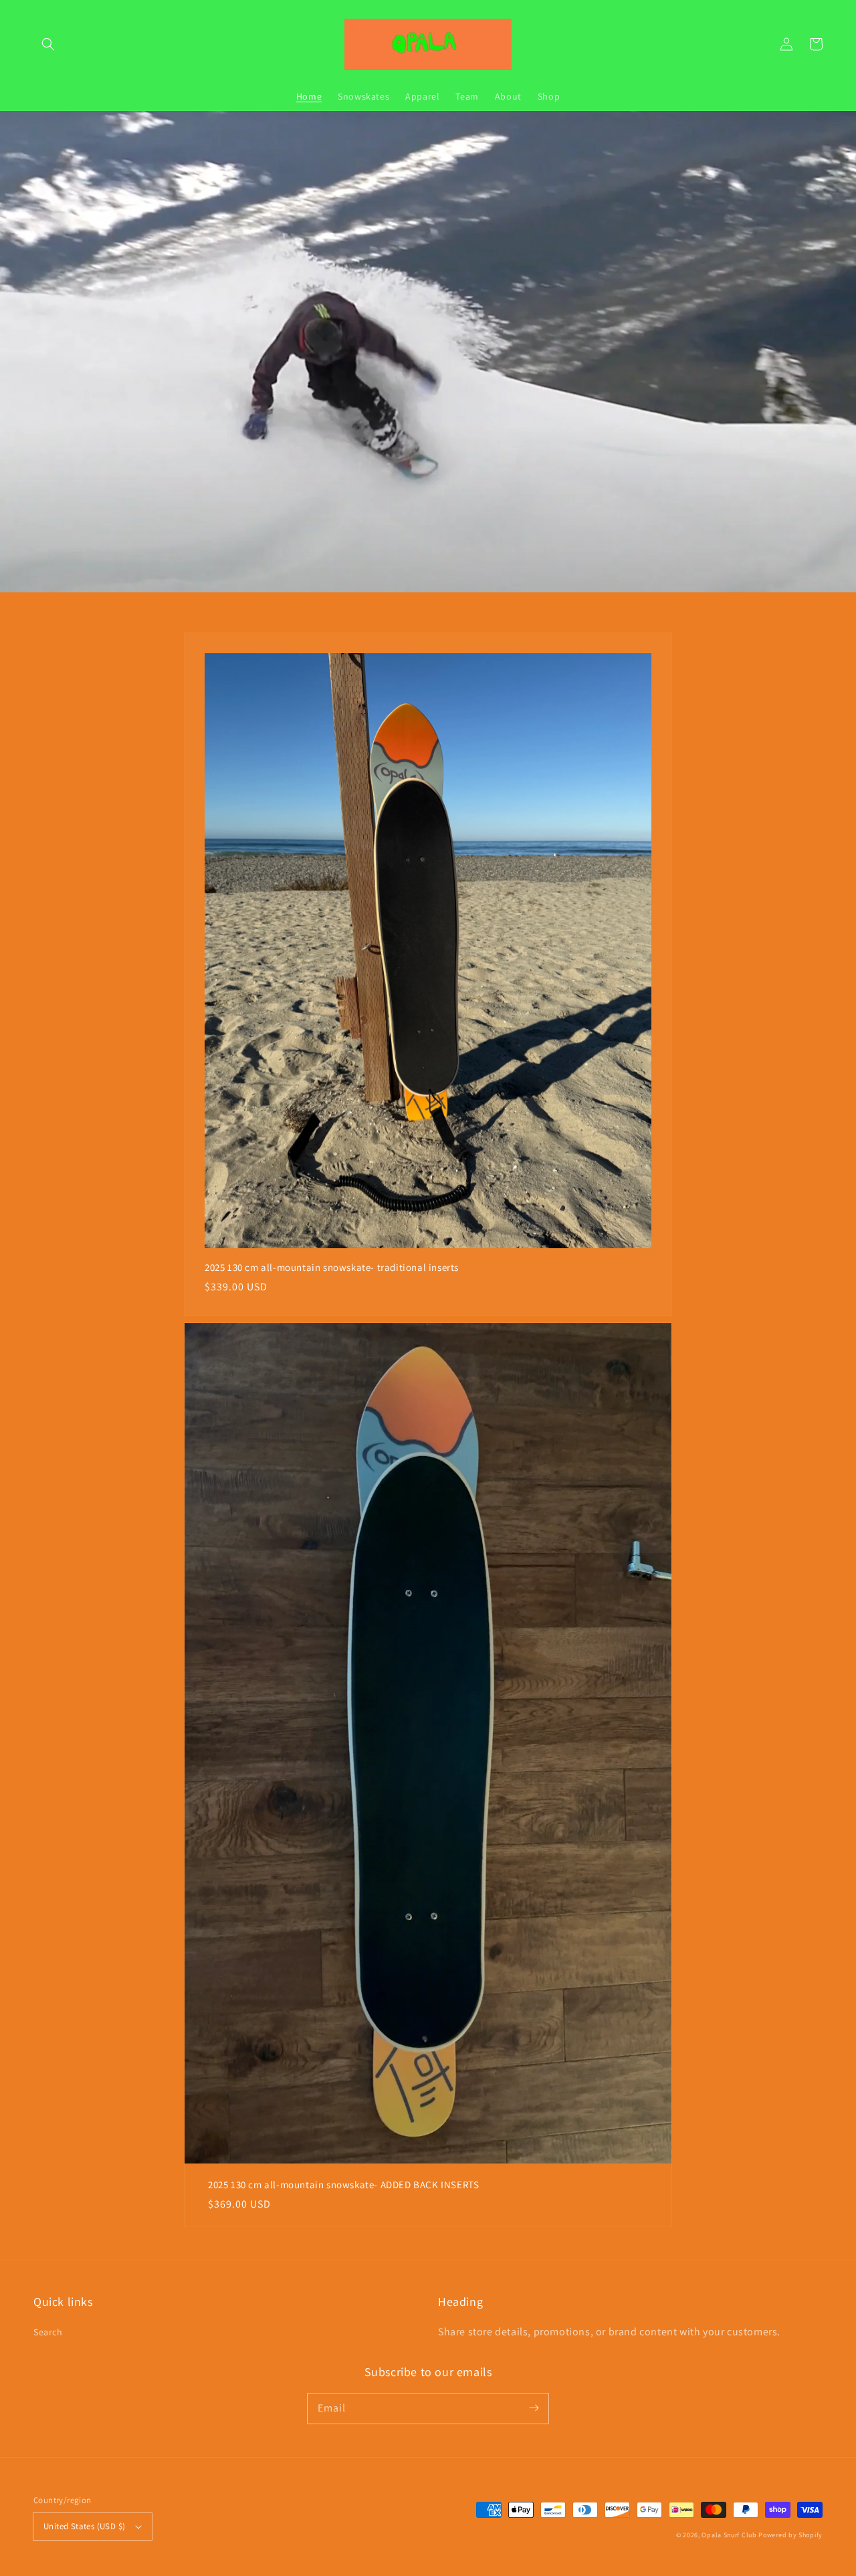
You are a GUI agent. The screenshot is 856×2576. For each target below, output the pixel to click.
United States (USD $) (84, 2526)
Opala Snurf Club (729, 2535)
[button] (48, 44)
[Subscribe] (534, 2408)
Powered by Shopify (790, 2535)
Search (48, 2332)
